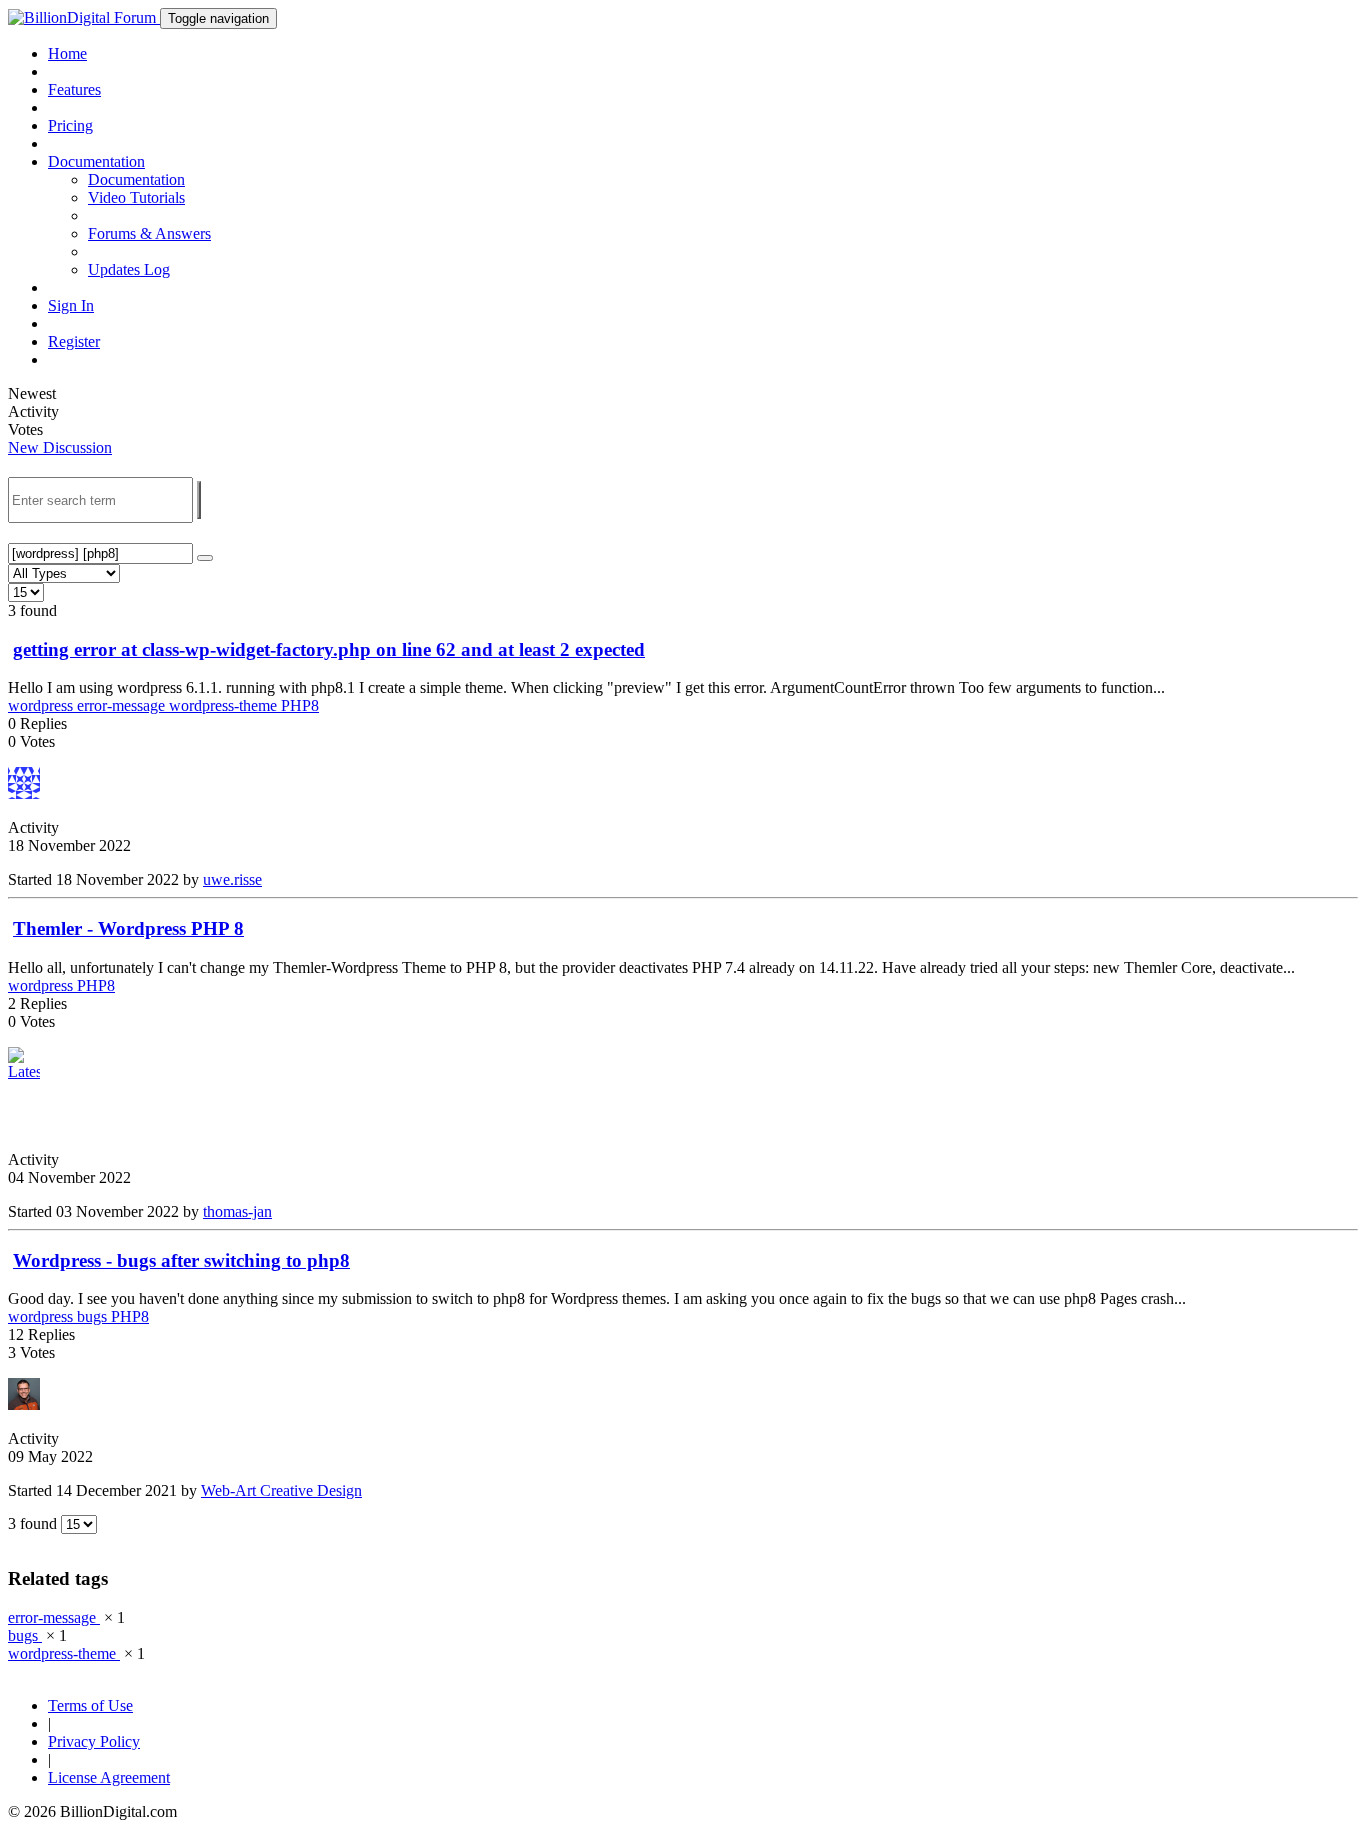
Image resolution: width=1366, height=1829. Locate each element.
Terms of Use (90, 1705)
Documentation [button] (96, 161)
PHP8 (300, 705)
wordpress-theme (225, 705)
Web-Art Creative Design (281, 1490)
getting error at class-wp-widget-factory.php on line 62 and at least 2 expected (329, 649)
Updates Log (129, 269)
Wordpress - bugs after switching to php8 (181, 1260)
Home (67, 53)
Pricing (70, 125)
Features (74, 89)
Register (74, 341)
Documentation (136, 179)
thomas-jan (237, 1211)
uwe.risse (232, 879)
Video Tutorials (136, 197)
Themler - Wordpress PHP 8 (128, 928)
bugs (94, 1316)
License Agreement (109, 1777)
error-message (123, 705)
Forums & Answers (149, 233)
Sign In (71, 305)
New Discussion (60, 447)
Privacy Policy (94, 1741)
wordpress (42, 705)
